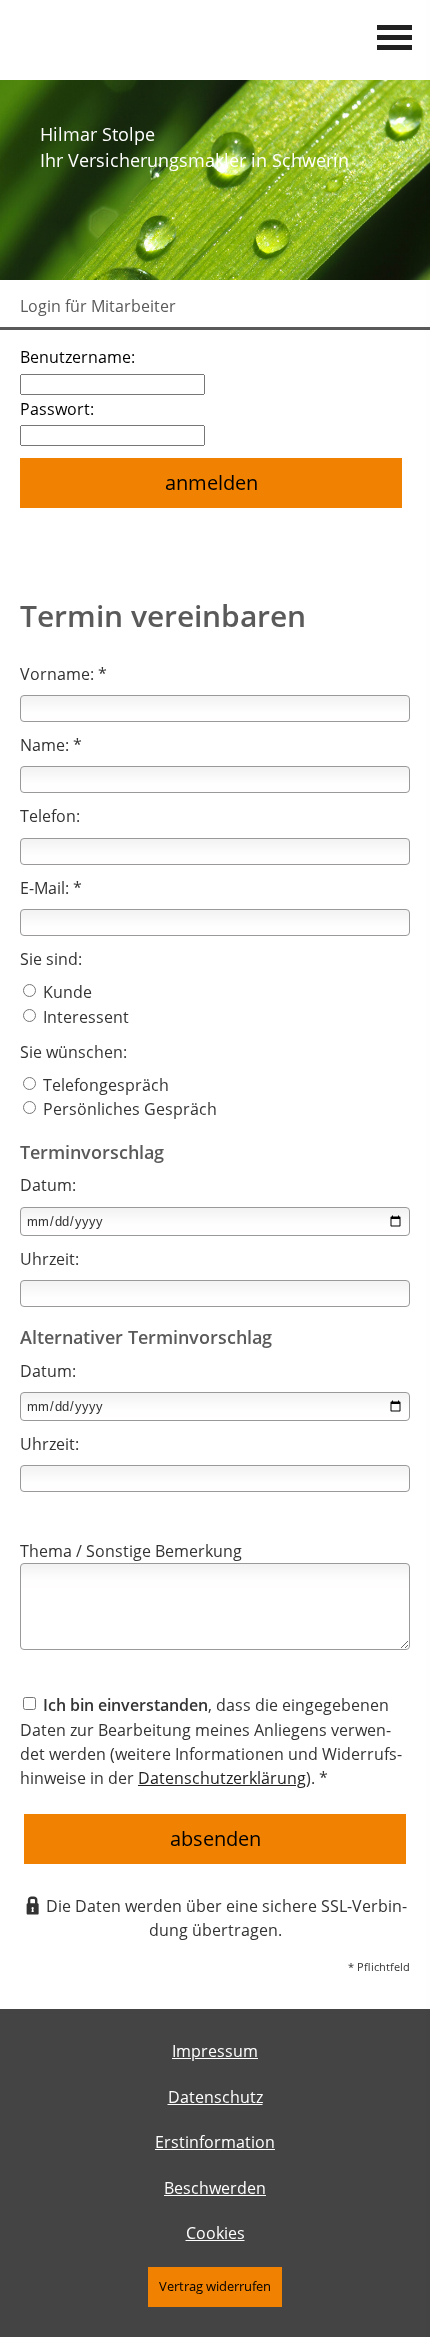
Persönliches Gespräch (128, 1109)
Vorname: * (63, 674)
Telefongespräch (104, 1085)
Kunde (65, 992)
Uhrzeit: (49, 1259)
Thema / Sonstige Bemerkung (131, 1551)
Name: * (51, 745)
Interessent (84, 1017)
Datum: (48, 1185)
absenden (215, 1838)
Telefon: (50, 816)
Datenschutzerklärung (222, 1778)
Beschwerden (215, 2188)
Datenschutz (215, 2097)
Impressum (215, 2051)
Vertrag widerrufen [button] (215, 2286)
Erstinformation (215, 2142)
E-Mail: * (51, 888)
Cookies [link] (215, 2233)
